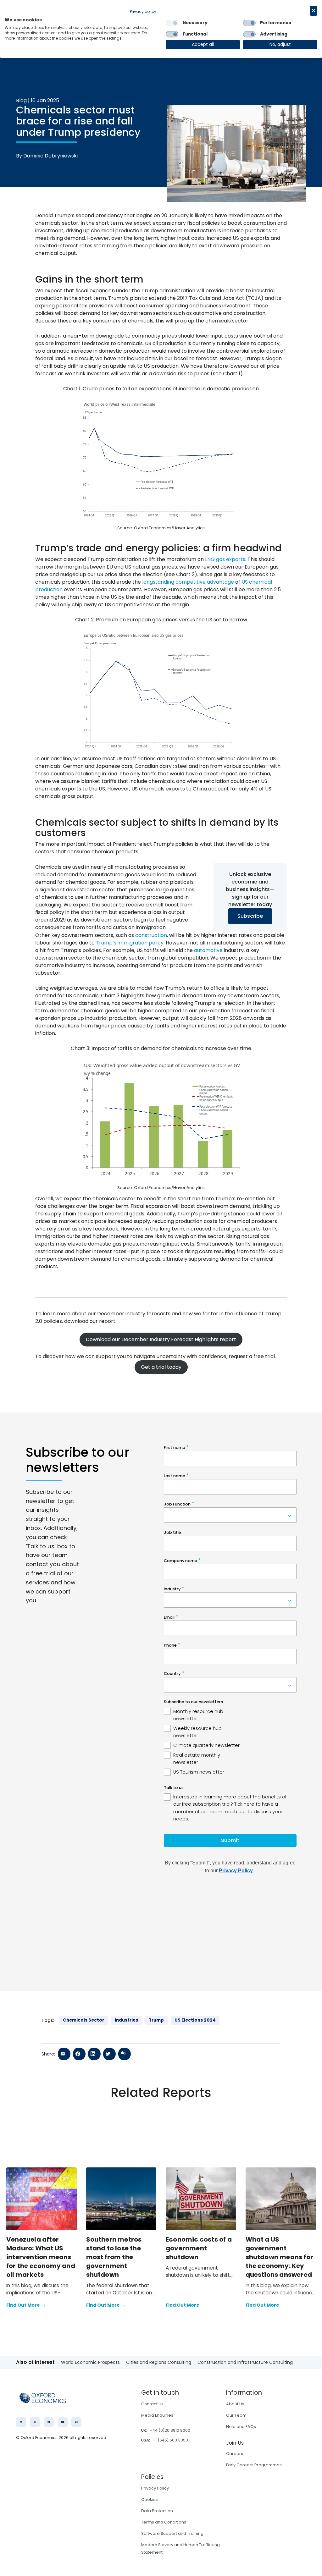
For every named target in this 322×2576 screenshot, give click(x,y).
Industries (126, 2020)
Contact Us (152, 2404)
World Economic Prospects (90, 2362)
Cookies (150, 2499)
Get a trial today (161, 1367)
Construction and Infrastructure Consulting (245, 2362)
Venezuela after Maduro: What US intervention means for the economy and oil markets (41, 2257)
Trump (156, 2020)
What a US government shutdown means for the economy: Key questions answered (280, 2257)
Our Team (236, 2415)
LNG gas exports (225, 559)
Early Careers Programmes (254, 2465)
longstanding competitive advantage (188, 582)
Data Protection (157, 2511)
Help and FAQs (241, 2427)
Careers (235, 2454)
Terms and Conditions (164, 2522)
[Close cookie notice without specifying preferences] (314, 11)
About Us (235, 2404)
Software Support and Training (172, 2533)
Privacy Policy (155, 2488)
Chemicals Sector (83, 2020)
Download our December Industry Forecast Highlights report (161, 1339)
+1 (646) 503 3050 (170, 2440)
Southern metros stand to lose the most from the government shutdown (114, 2257)
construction (151, 935)
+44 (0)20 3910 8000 (170, 2430)
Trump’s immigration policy (130, 943)
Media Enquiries (157, 2415)
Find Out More (26, 2305)
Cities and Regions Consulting (159, 2362)
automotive (208, 950)
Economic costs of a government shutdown (199, 2248)
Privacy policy (143, 11)
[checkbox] (172, 23)
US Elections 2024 (195, 2020)
